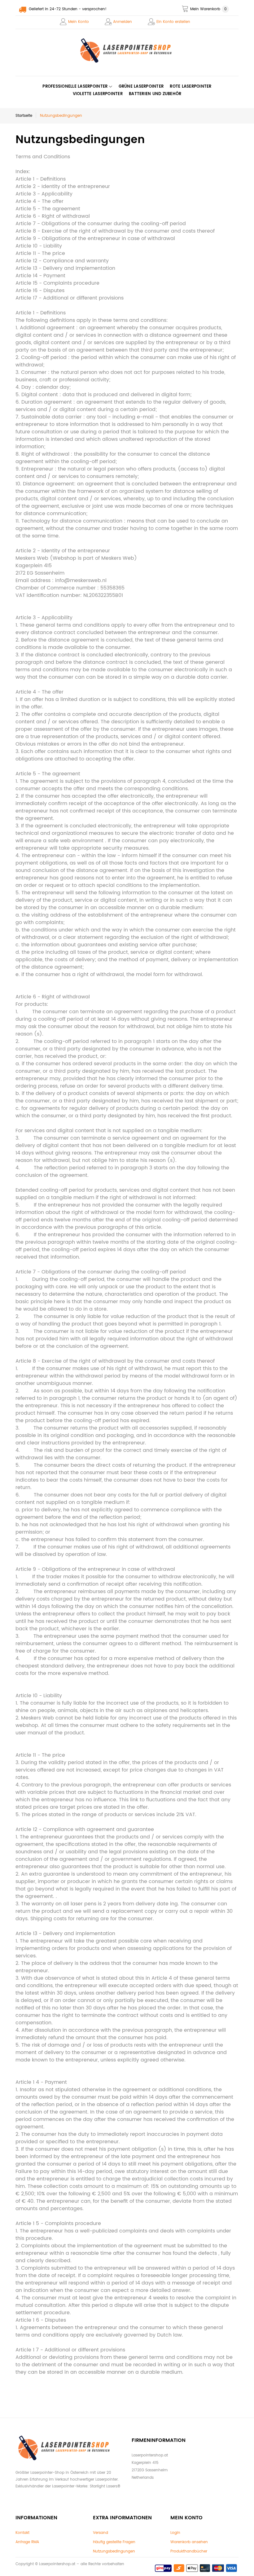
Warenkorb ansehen (189, 2542)
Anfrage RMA (27, 2542)
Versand (101, 2533)
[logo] (127, 50)
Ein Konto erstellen (173, 22)
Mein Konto (79, 22)
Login (175, 2533)
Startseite (24, 116)
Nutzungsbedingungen (114, 2551)
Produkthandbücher (189, 2551)
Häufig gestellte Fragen (114, 2542)
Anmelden (123, 22)
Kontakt (22, 2533)
